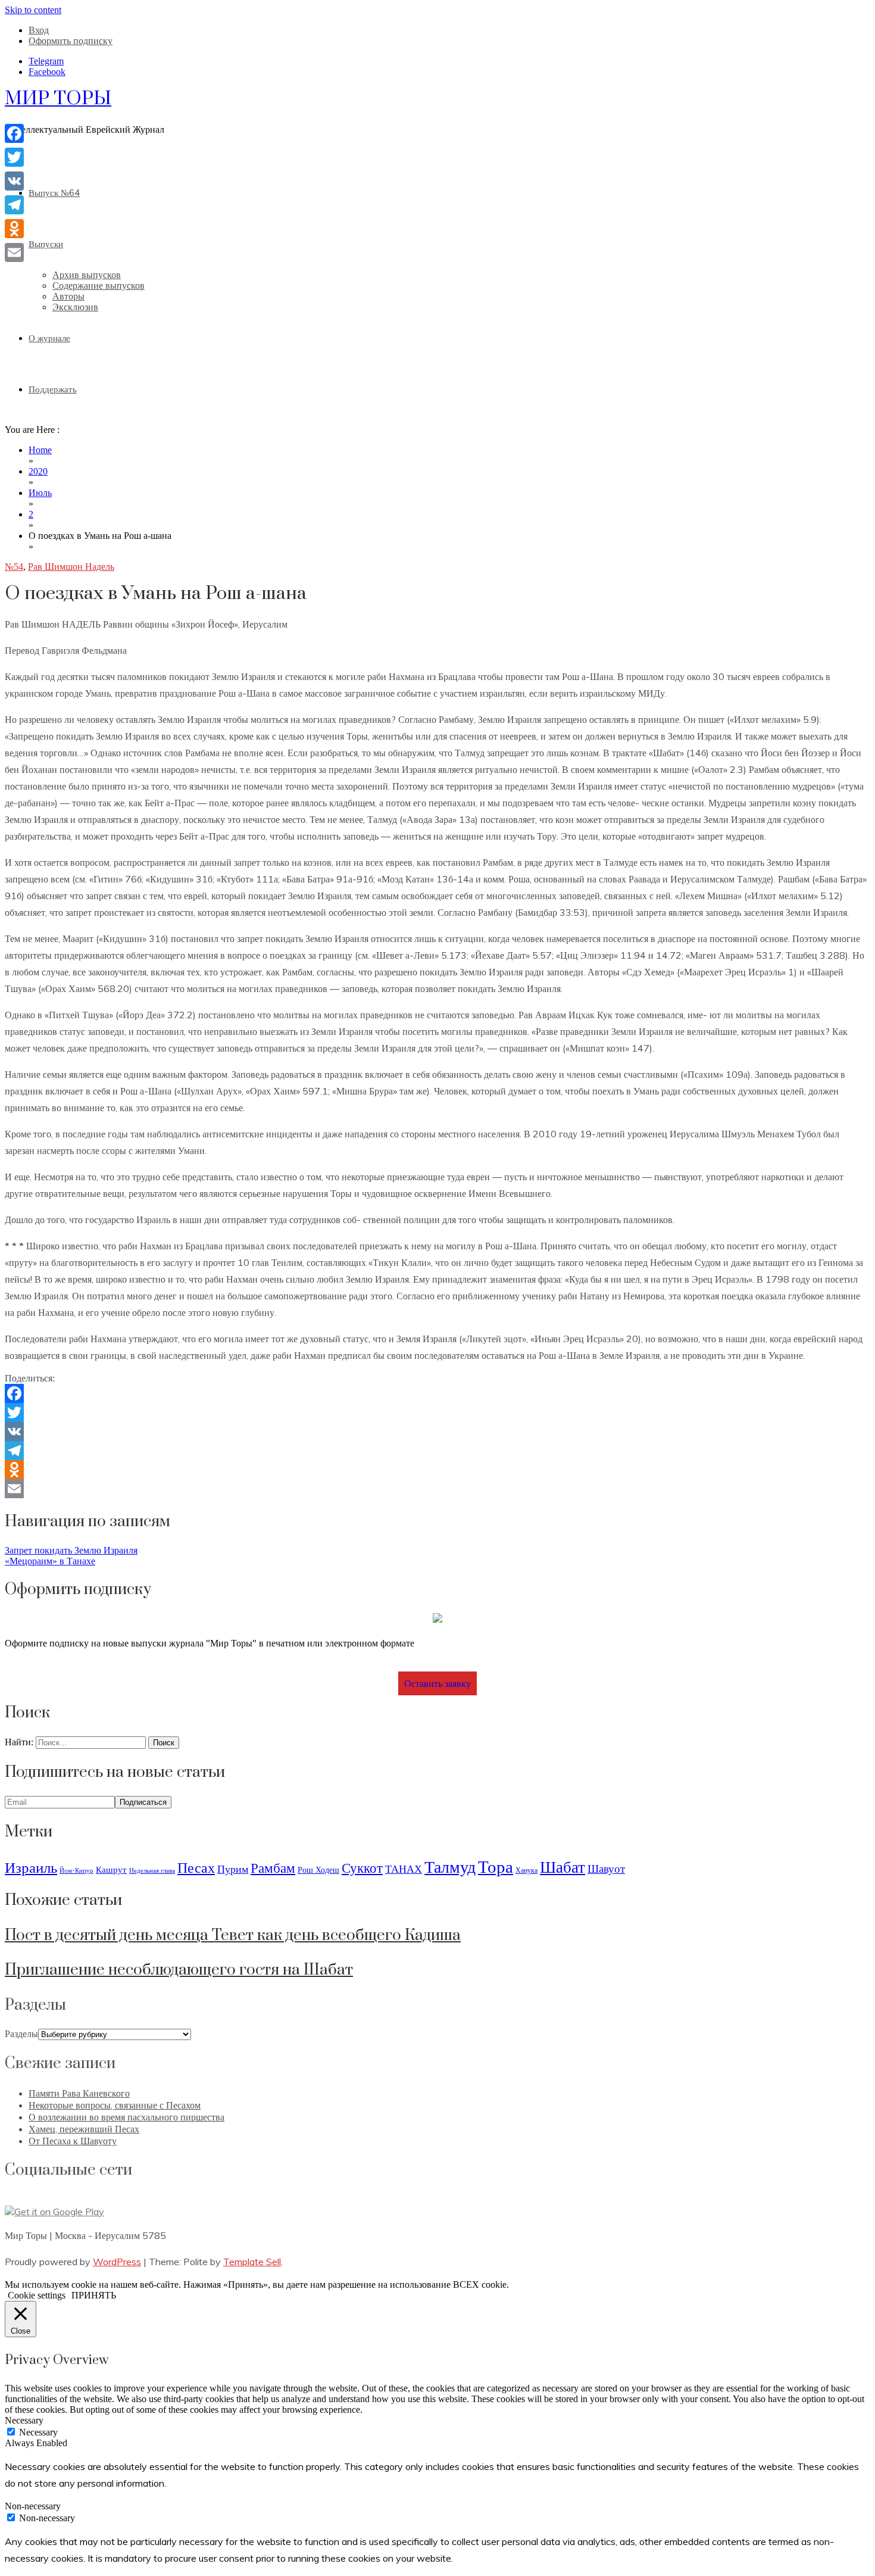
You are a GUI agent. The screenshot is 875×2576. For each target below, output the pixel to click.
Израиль (31, 1867)
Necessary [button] (24, 2420)
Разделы (21, 2034)
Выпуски (46, 244)
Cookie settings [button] (37, 2295)
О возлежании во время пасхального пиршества (126, 2117)
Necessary (38, 2432)
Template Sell (252, 2262)
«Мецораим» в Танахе (50, 1561)
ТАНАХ (404, 1869)
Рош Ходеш (318, 1870)
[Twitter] (437, 1412)
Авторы (68, 296)
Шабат (562, 1867)
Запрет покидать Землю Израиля (71, 1550)
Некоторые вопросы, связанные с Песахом (115, 2105)
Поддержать (53, 389)
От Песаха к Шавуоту (73, 2141)
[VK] (437, 1432)
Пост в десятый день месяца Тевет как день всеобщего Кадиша (233, 1936)
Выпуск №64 (54, 193)
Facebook (47, 72)
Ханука (526, 1870)
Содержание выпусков (99, 286)
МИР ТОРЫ (58, 99)
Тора (496, 1866)
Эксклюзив (75, 307)
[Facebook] (437, 1393)
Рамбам (273, 1868)
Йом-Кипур (76, 1870)
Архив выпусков (87, 275)
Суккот (362, 1868)
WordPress (117, 2262)
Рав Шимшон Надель (71, 567)
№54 (14, 567)
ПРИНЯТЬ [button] (94, 2295)
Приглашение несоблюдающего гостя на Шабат (179, 1970)
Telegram (46, 61)
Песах (196, 1867)
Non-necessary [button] (33, 2506)
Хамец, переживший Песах (84, 2129)
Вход (39, 30)
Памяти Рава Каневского (79, 2093)
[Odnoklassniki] (437, 1470)
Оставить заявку (437, 1683)
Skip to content (33, 10)
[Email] (437, 1489)
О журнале (49, 338)
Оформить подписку (71, 41)
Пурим (233, 1869)
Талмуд (450, 1866)
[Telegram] (437, 1451)
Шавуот (606, 1868)
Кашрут (111, 1869)
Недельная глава (152, 1870)
